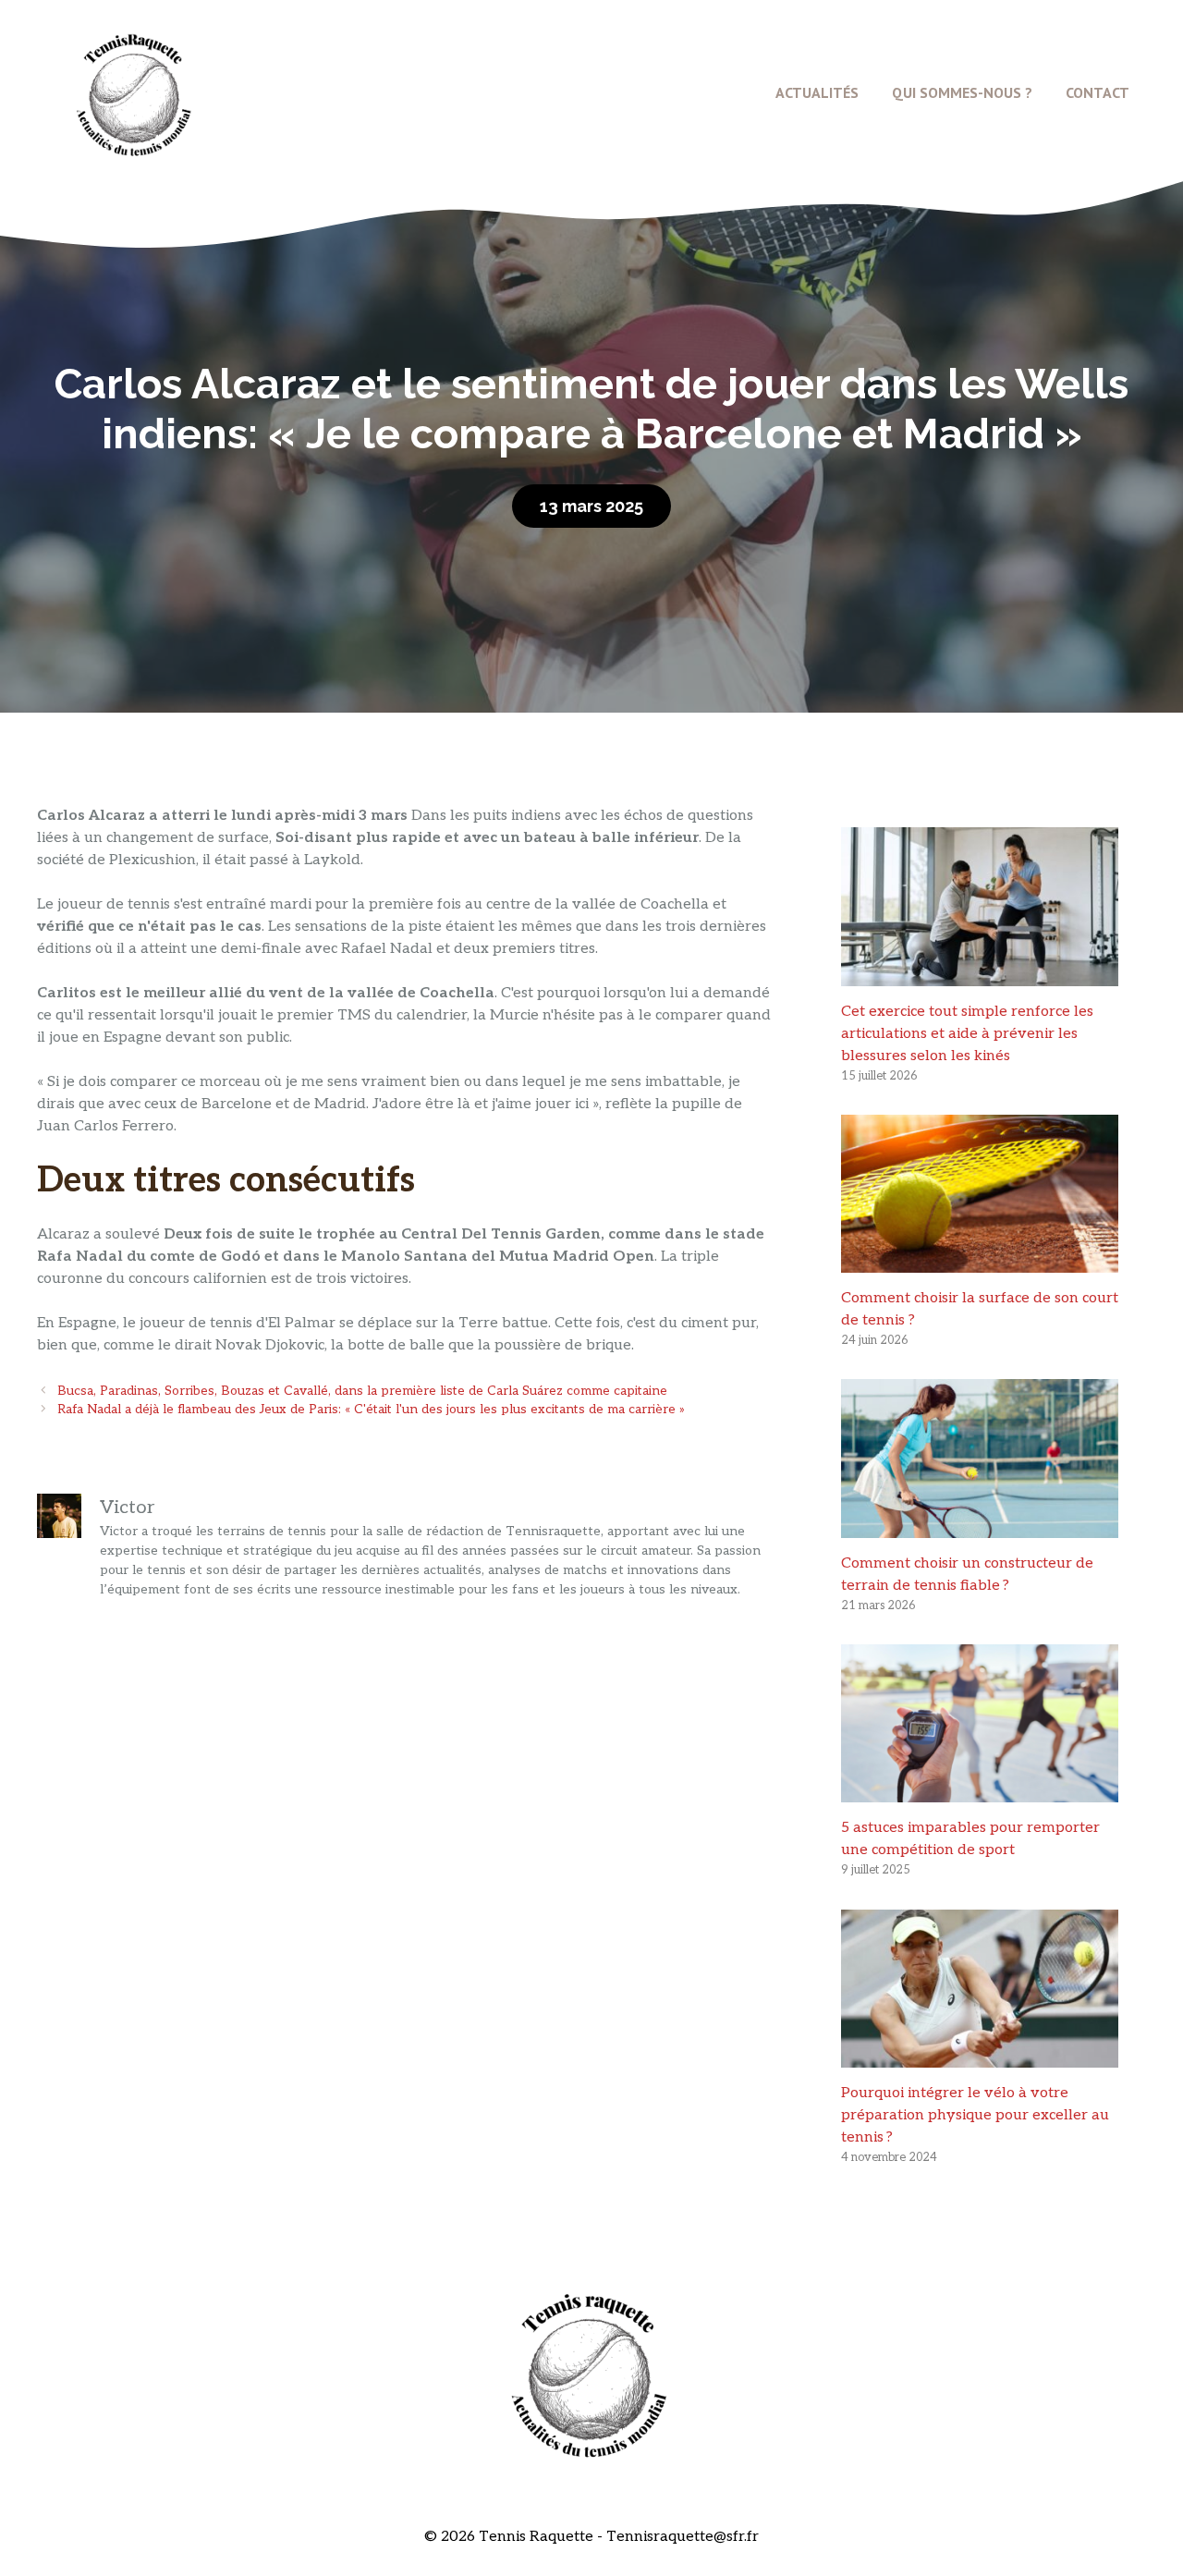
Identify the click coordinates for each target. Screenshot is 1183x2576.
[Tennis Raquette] (134, 92)
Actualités (817, 92)
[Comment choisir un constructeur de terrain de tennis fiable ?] (980, 1526)
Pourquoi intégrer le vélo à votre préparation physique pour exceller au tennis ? (975, 2115)
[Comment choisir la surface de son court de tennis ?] (980, 1261)
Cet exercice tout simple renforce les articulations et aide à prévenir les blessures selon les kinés (967, 1034)
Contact (1098, 92)
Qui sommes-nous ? (962, 92)
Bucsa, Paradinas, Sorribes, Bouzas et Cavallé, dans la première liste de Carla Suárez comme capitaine (362, 1391)
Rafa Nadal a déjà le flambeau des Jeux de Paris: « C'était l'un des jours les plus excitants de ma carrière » (371, 1410)
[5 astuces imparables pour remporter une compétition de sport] (980, 1791)
